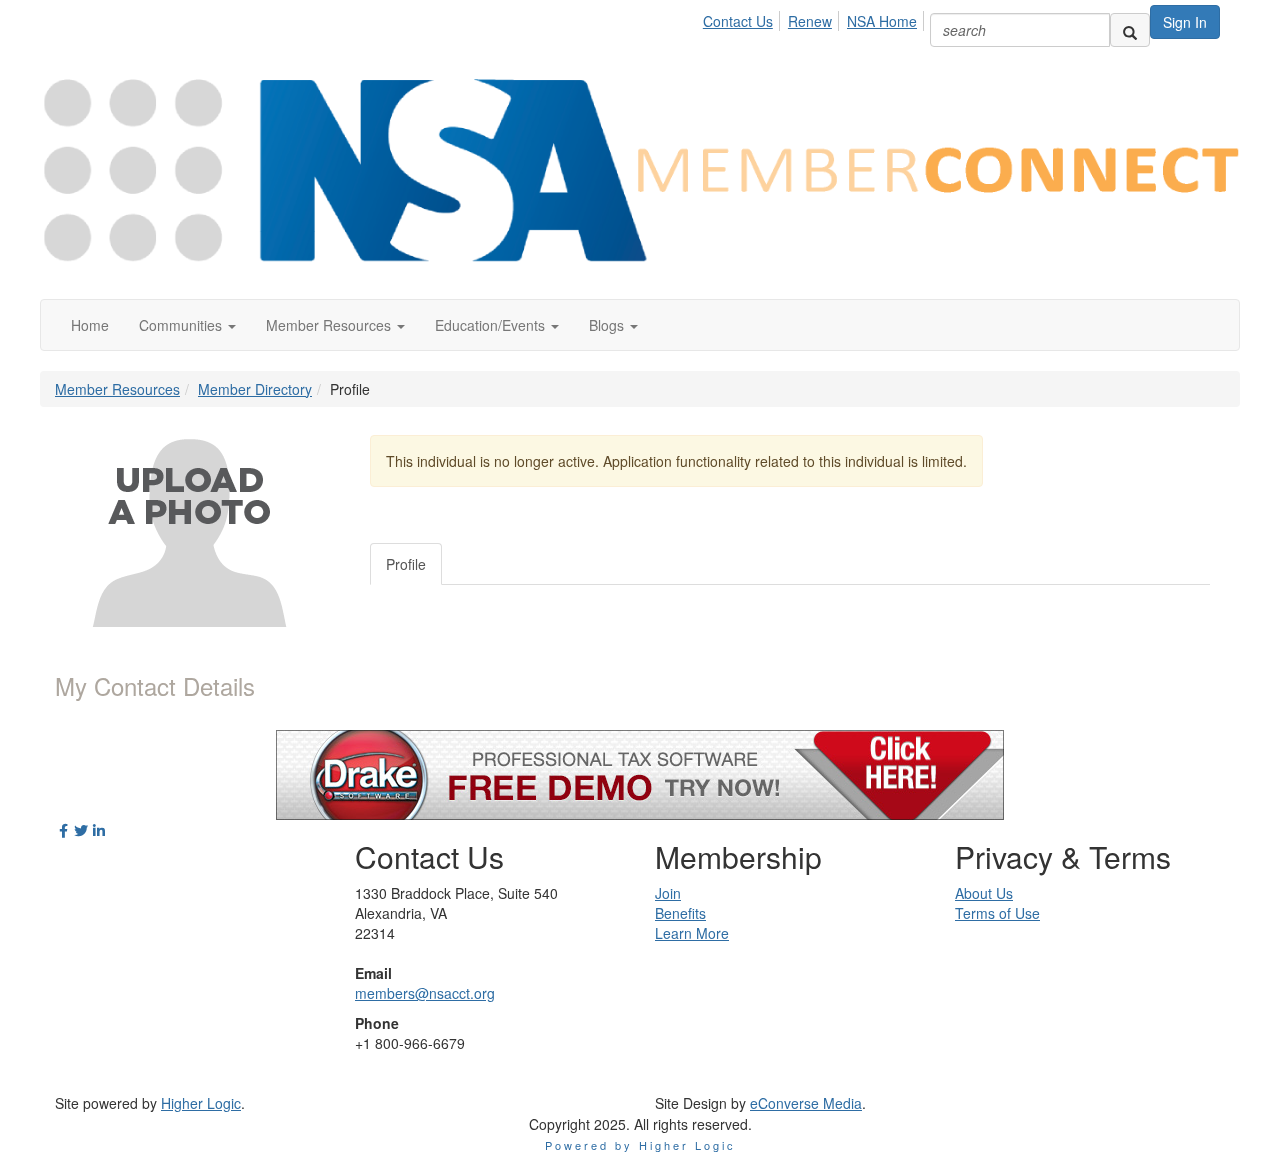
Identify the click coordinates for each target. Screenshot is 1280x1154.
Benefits (680, 913)
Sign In (1185, 22)
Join (668, 893)
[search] (1130, 30)
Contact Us (738, 21)
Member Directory (255, 389)
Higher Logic (201, 1103)
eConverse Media (806, 1103)
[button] (187, 325)
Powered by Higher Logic (640, 1145)
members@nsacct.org (425, 993)
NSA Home (882, 21)
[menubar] (815, 18)
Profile (406, 564)
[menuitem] (743, 18)
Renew (810, 21)
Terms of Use (997, 913)
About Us (984, 893)
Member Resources (117, 389)
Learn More (692, 933)
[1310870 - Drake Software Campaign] (640, 773)
